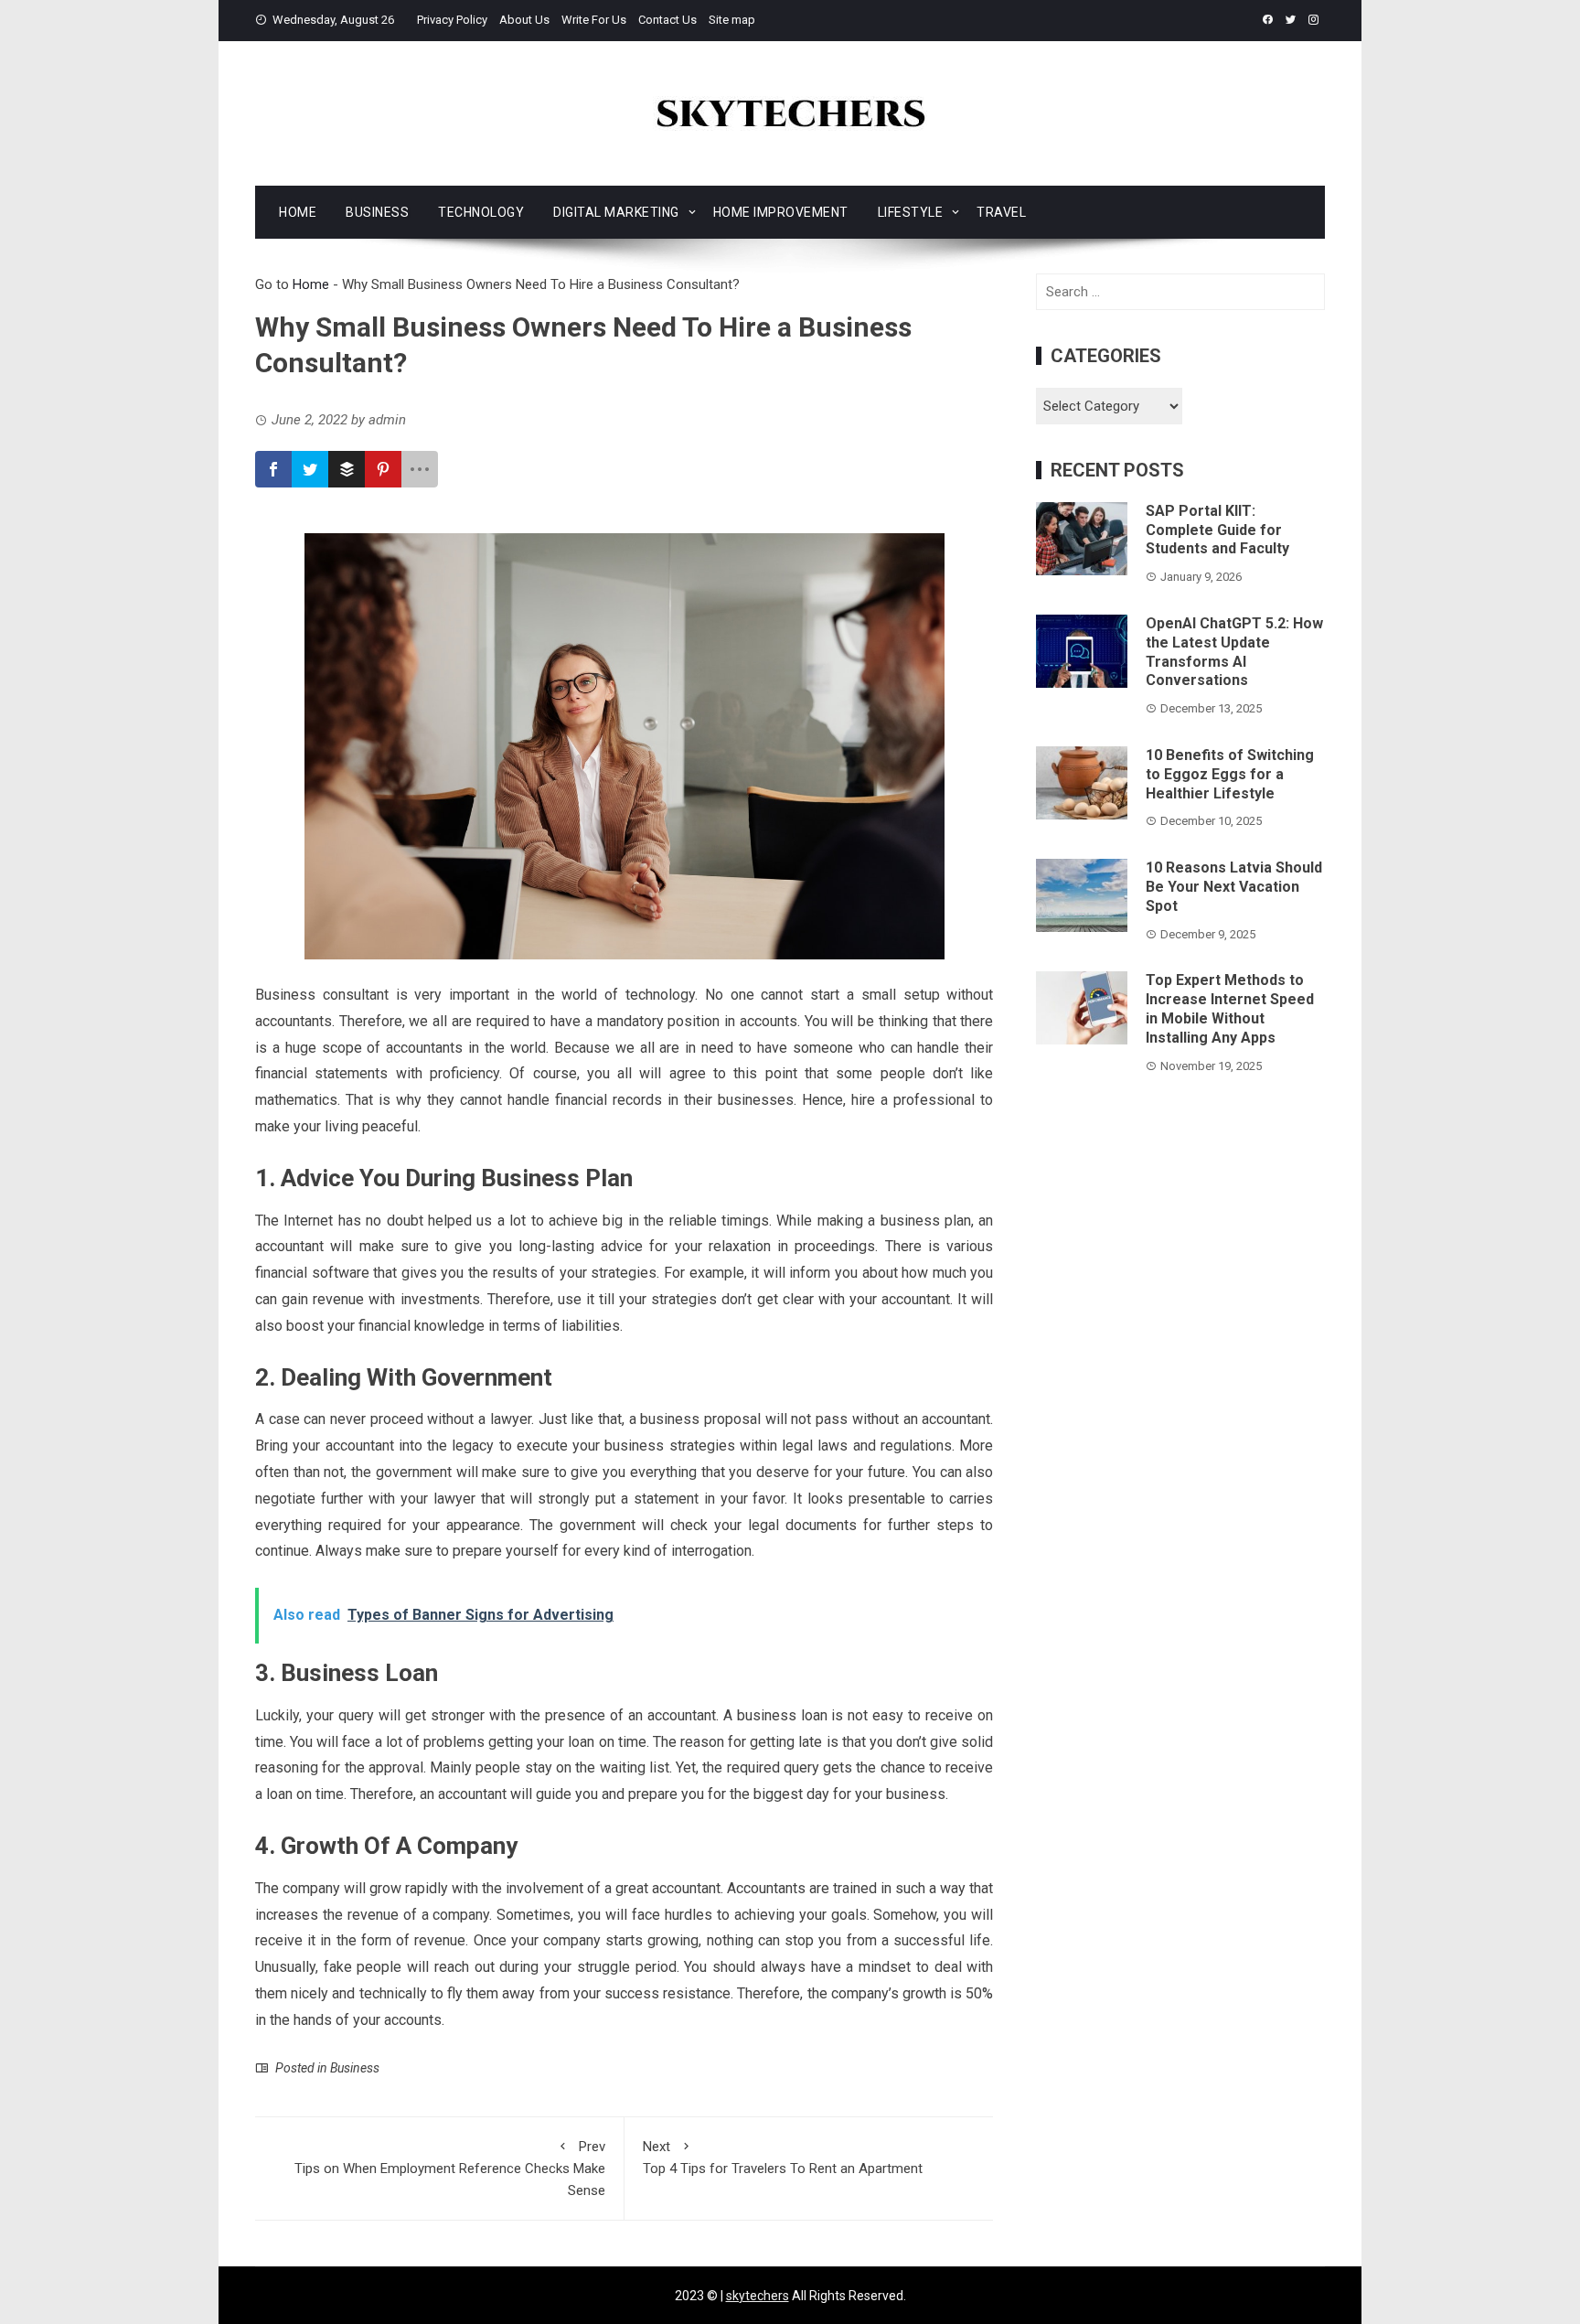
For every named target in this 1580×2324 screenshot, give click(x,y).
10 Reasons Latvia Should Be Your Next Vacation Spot (1234, 887)
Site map (732, 20)
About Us (524, 20)
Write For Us (594, 20)
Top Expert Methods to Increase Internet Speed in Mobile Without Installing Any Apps (1230, 1008)
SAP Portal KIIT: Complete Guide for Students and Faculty (1217, 530)
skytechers (758, 2296)
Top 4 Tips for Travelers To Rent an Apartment (783, 2158)
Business (377, 212)
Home (298, 212)
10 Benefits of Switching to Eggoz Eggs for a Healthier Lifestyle (1230, 774)
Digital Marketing (616, 212)
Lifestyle (911, 212)
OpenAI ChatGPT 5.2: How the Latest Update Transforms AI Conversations (1234, 652)
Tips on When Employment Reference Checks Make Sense (450, 2169)
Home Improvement (781, 212)
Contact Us (667, 20)
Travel (1001, 212)
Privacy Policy (452, 20)
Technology (481, 212)
